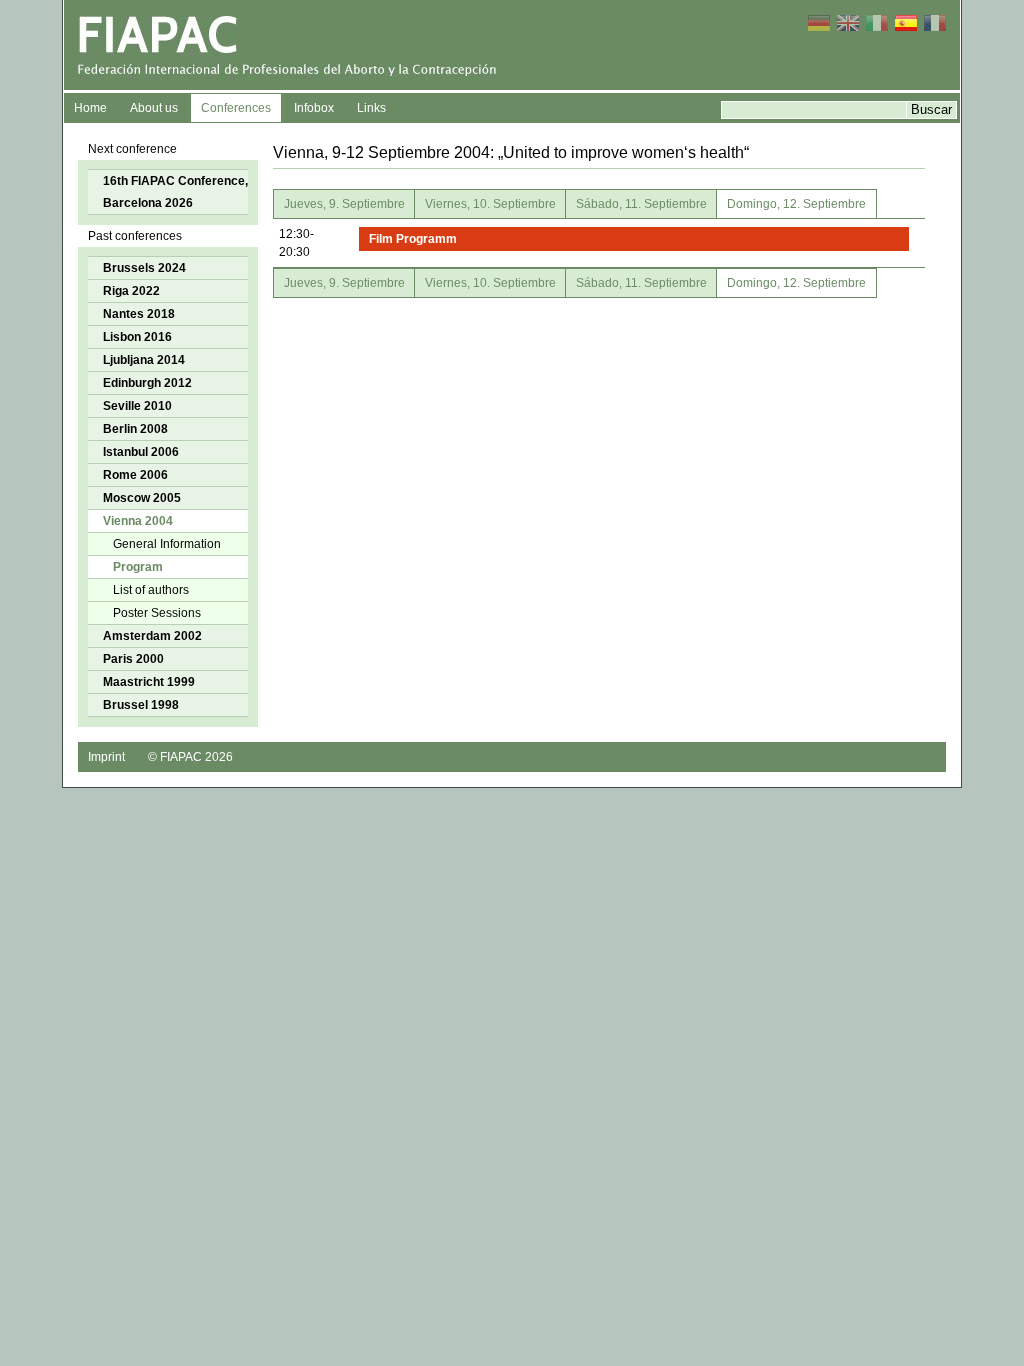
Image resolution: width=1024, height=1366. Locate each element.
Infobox (314, 108)
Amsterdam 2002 (152, 636)
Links (371, 108)
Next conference (132, 149)
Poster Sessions (157, 613)
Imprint (106, 757)
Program (138, 567)
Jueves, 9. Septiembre (344, 204)
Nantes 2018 (139, 314)
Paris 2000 (133, 659)
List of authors (151, 590)
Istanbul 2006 (141, 452)
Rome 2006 (135, 475)
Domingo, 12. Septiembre (796, 204)
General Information (167, 544)
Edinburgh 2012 (147, 383)
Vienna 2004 (138, 521)
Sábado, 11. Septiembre (641, 204)
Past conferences (135, 236)
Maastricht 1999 (149, 682)
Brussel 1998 (141, 705)
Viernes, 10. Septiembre (490, 204)
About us (154, 108)
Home (90, 108)
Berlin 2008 (135, 429)
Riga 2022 (131, 291)
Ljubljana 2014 (144, 360)
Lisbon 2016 (137, 337)
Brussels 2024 (144, 268)
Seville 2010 (137, 406)
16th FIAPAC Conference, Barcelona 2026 (175, 192)
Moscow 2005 (142, 498)
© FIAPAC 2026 (190, 757)
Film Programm (413, 239)
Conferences (236, 108)
